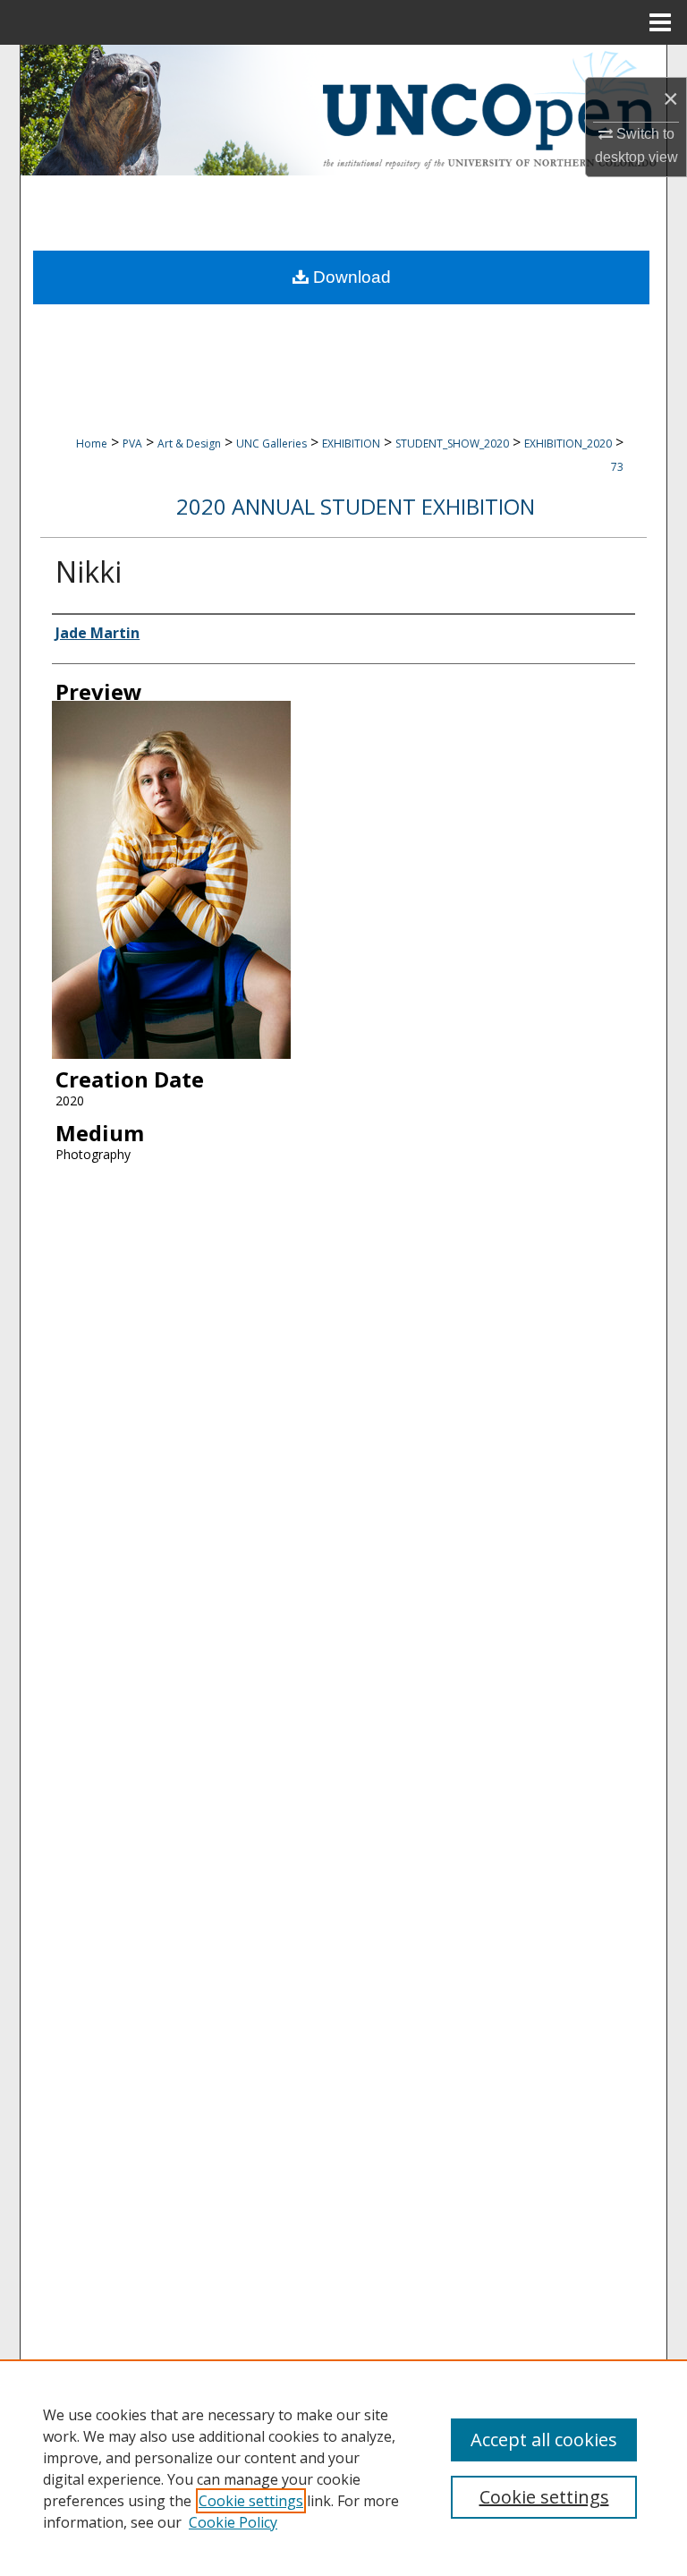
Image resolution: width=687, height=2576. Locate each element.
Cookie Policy (233, 2522)
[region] (343, 2468)
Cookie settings (251, 2501)
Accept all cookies (544, 2440)
